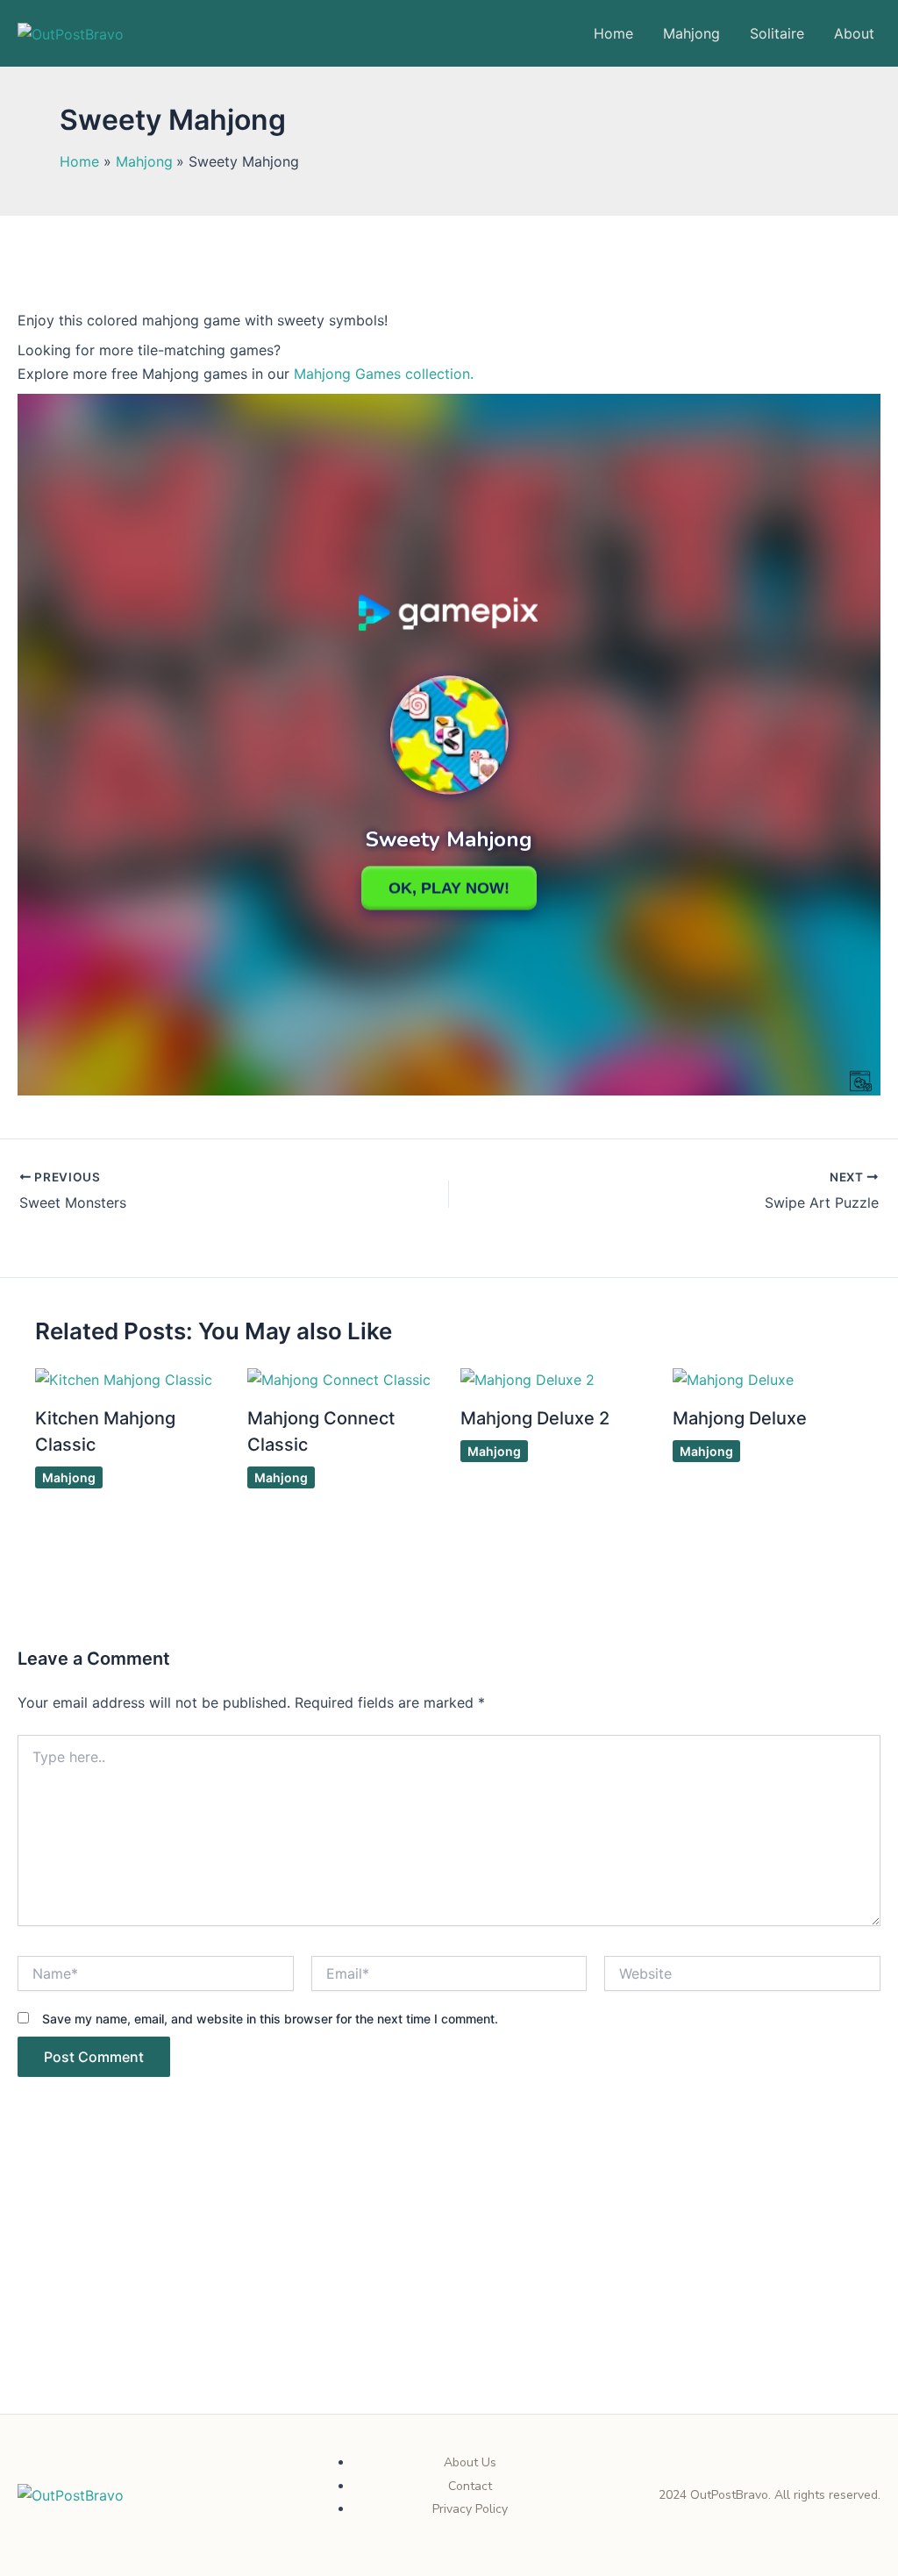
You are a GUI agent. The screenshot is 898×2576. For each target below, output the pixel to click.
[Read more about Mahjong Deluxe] (733, 1378)
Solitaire (777, 33)
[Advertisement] (449, 2284)
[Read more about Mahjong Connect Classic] (339, 1378)
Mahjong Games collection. (381, 374)
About (854, 33)
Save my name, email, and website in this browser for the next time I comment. (270, 2019)
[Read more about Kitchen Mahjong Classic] (124, 1378)
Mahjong (691, 33)
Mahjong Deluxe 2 (535, 1418)
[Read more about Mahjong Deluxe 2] (527, 1378)
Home (613, 33)
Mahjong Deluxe (740, 1418)
